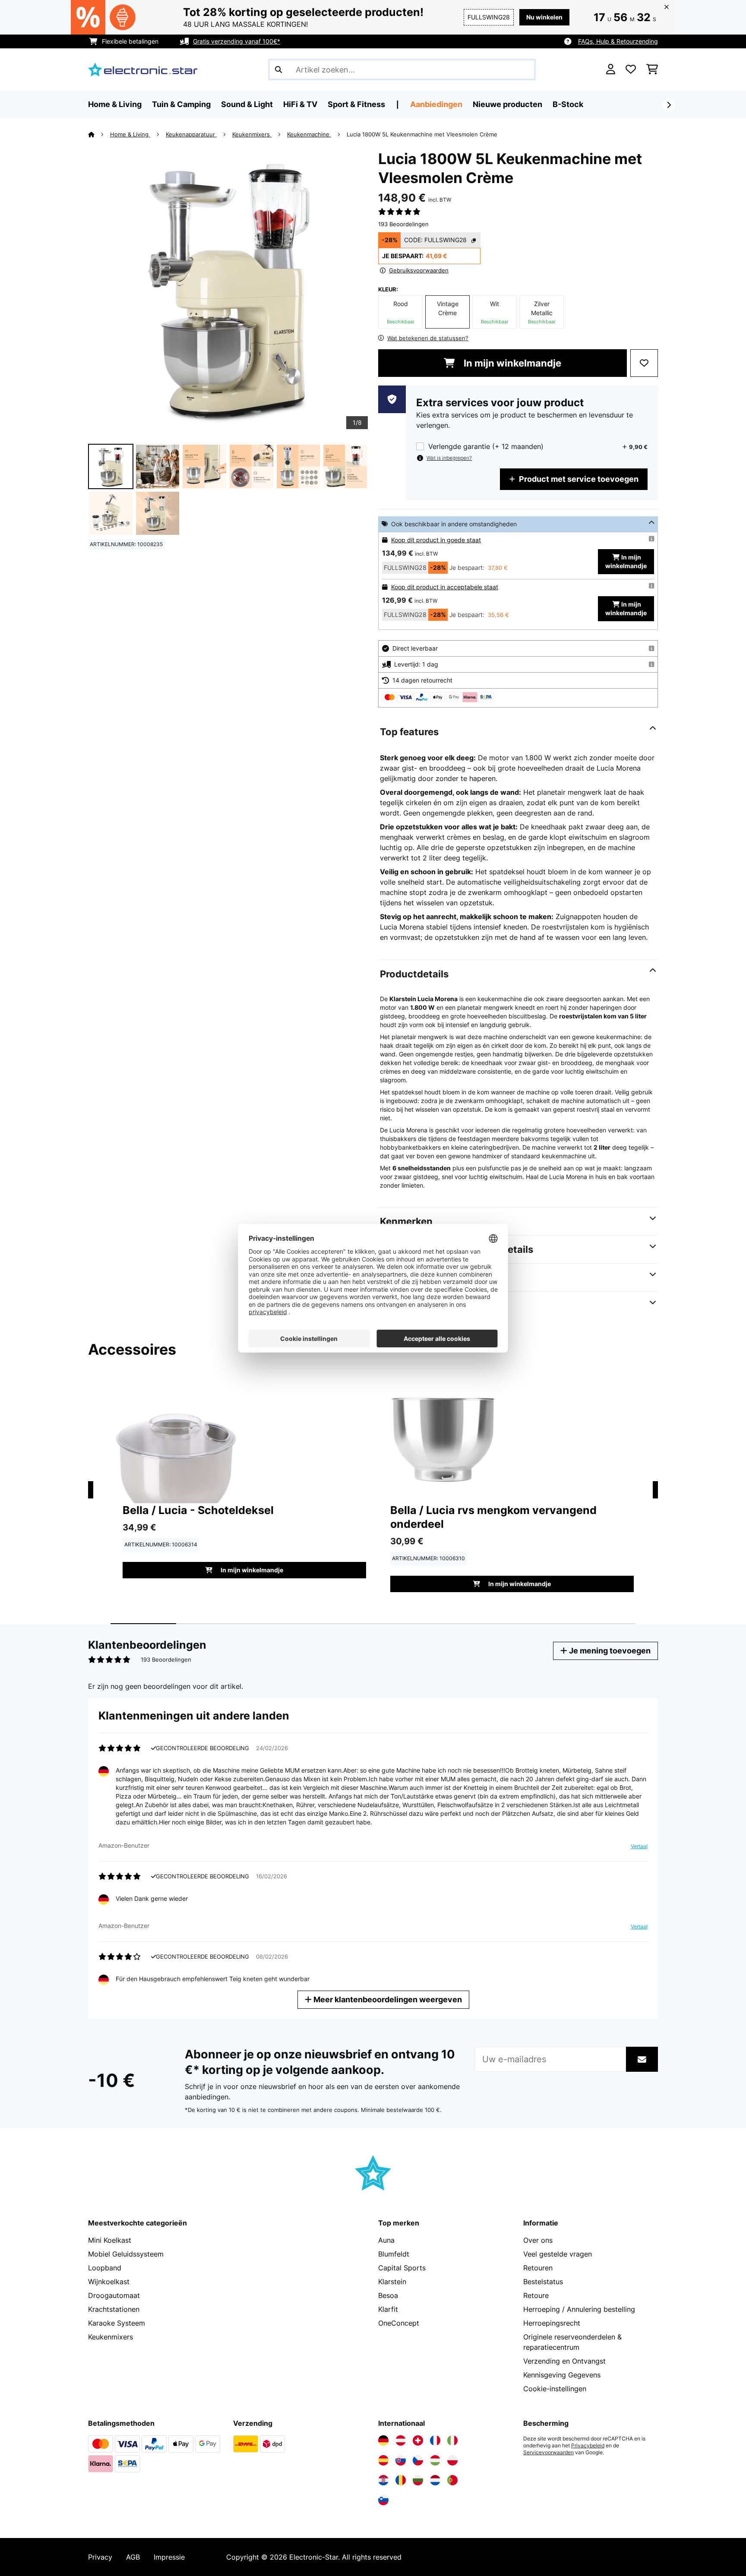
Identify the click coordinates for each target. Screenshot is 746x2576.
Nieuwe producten (507, 104)
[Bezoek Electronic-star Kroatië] (383, 2480)
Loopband (105, 2268)
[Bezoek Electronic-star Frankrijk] (435, 2440)
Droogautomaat (114, 2295)
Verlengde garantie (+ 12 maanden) (486, 447)
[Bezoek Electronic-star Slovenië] (383, 2500)
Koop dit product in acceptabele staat (445, 587)
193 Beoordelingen (403, 224)
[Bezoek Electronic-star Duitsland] (383, 2440)
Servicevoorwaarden (548, 2453)
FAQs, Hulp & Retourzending (618, 41)
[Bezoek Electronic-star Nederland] (435, 2480)
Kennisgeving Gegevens (562, 2375)
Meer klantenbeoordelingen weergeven (387, 1999)
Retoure (536, 2295)
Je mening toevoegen (609, 1651)
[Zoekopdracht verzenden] (278, 70)
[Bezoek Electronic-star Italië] (452, 2440)
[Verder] (669, 105)
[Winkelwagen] (652, 70)
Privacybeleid (588, 2446)
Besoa (388, 2295)
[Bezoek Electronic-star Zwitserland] (418, 2440)
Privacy (100, 2557)
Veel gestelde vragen (558, 2254)
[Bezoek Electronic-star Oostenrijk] (401, 2440)
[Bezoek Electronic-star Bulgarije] (418, 2480)
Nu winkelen (544, 17)
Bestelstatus (543, 2282)
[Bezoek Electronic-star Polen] (452, 2460)
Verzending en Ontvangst (564, 2361)
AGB (133, 2557)
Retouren (538, 2268)
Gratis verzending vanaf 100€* (237, 41)
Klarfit (388, 2309)
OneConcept (399, 2323)
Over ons (538, 2240)
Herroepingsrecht (552, 2323)
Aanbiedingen (436, 104)
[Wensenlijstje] (631, 70)
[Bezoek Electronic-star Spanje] (383, 2460)
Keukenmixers (252, 134)
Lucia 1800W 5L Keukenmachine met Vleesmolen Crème (422, 134)
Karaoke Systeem (117, 2323)
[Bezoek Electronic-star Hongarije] (435, 2460)
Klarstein (392, 2282)
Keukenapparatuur (191, 134)
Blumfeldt (394, 2254)
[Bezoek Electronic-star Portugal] (452, 2480)
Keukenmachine (309, 134)
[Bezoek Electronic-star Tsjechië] (418, 2460)
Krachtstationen (114, 2309)
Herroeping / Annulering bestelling (579, 2309)
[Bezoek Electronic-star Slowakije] (401, 2460)
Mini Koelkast (110, 2240)
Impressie (169, 2557)
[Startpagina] (99, 134)
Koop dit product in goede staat (436, 540)
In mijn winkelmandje (511, 363)
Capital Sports (402, 2268)
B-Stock (568, 104)
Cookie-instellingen (555, 2389)
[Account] (611, 70)
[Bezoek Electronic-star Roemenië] (401, 2480)
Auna (386, 2240)
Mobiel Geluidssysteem (126, 2254)
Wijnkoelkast (109, 2282)
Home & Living (130, 134)
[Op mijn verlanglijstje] (644, 363)
